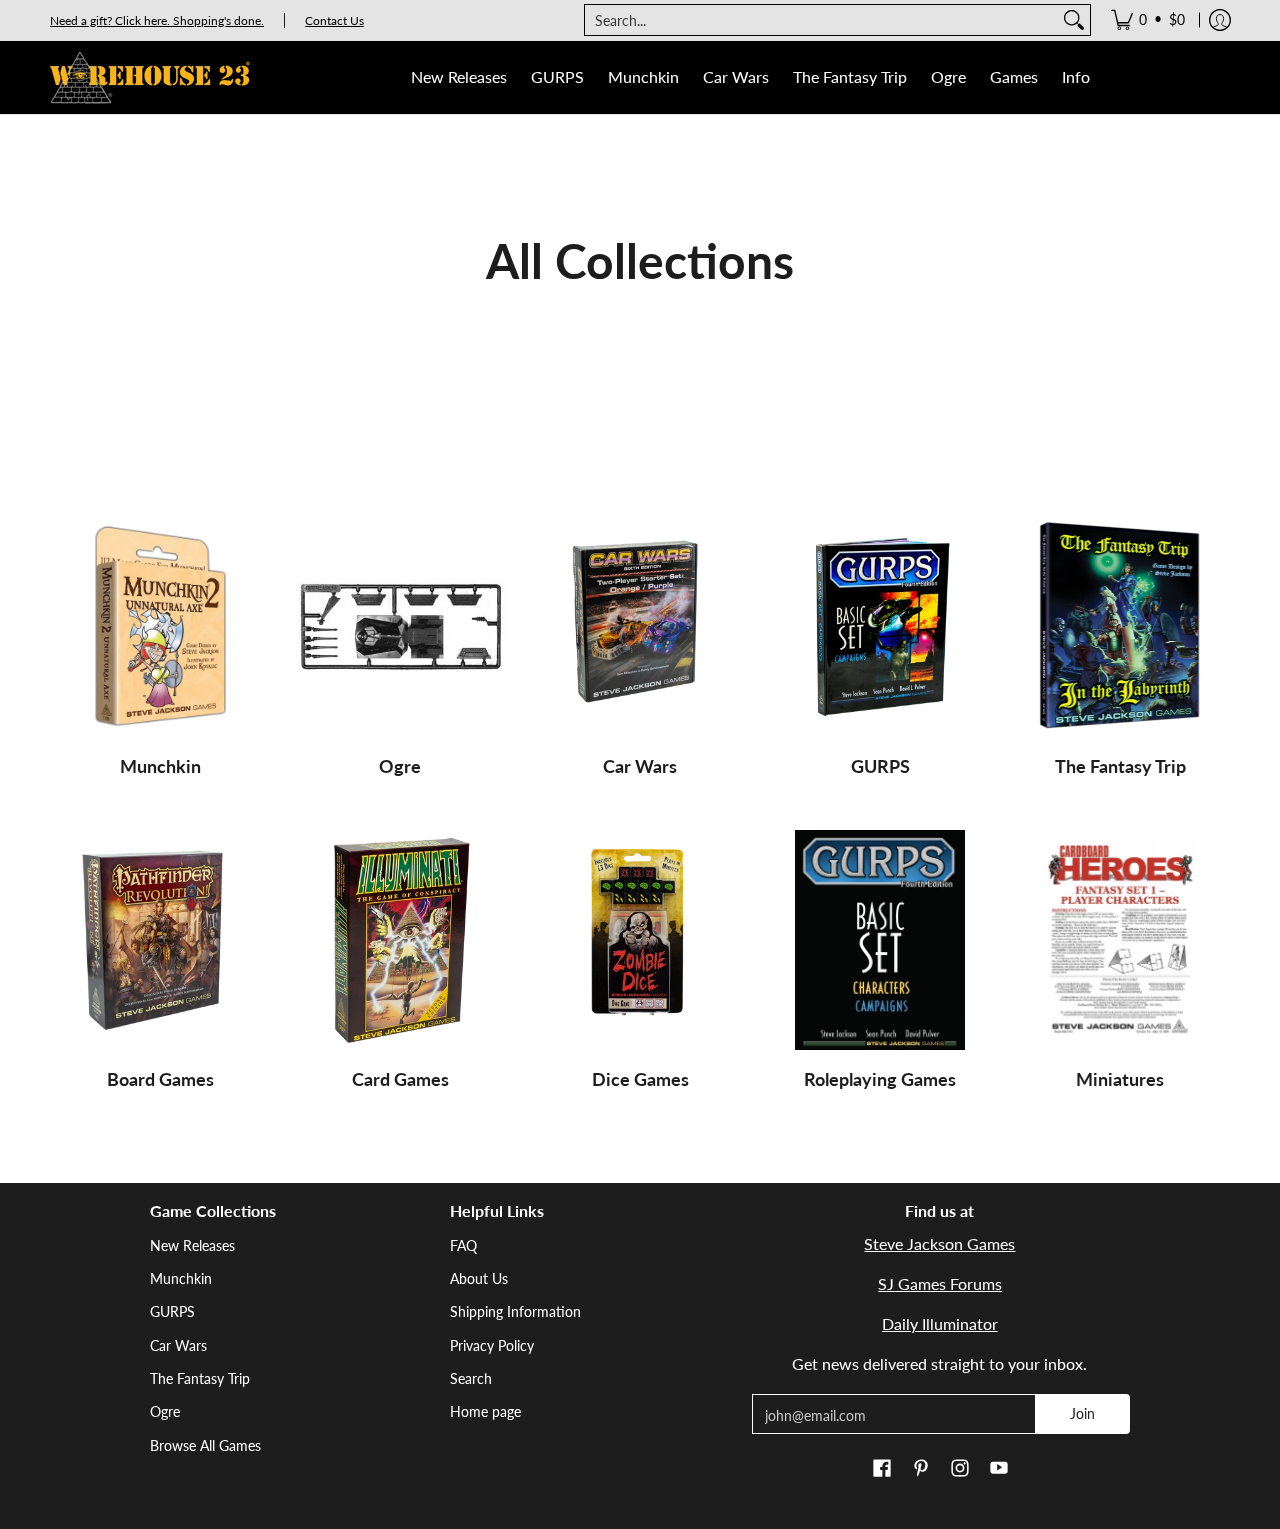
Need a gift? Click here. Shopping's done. (157, 20)
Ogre (400, 766)
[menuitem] (1148, 20)
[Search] (1074, 20)
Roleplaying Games (880, 1079)
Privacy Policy (492, 1345)
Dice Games (640, 1079)
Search (471, 1378)
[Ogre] (400, 627)
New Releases (192, 1245)
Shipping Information (515, 1311)
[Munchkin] (160, 627)
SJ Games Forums (940, 1283)
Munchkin (160, 766)
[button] (882, 1469)
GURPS (880, 766)
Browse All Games (205, 1445)
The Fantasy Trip (1120, 766)
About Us (479, 1278)
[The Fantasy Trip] (1120, 627)
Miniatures (1120, 1079)
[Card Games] (400, 940)
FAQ (463, 1245)
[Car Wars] (640, 627)
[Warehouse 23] (150, 77)
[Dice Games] (640, 940)
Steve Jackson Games (939, 1243)
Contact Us (334, 20)
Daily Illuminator (940, 1323)
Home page (485, 1411)
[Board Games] (160, 940)
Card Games (400, 1079)
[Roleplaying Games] (880, 940)
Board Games (160, 1079)
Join (1082, 1413)
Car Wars (640, 766)
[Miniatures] (1120, 940)
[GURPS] (880, 627)
